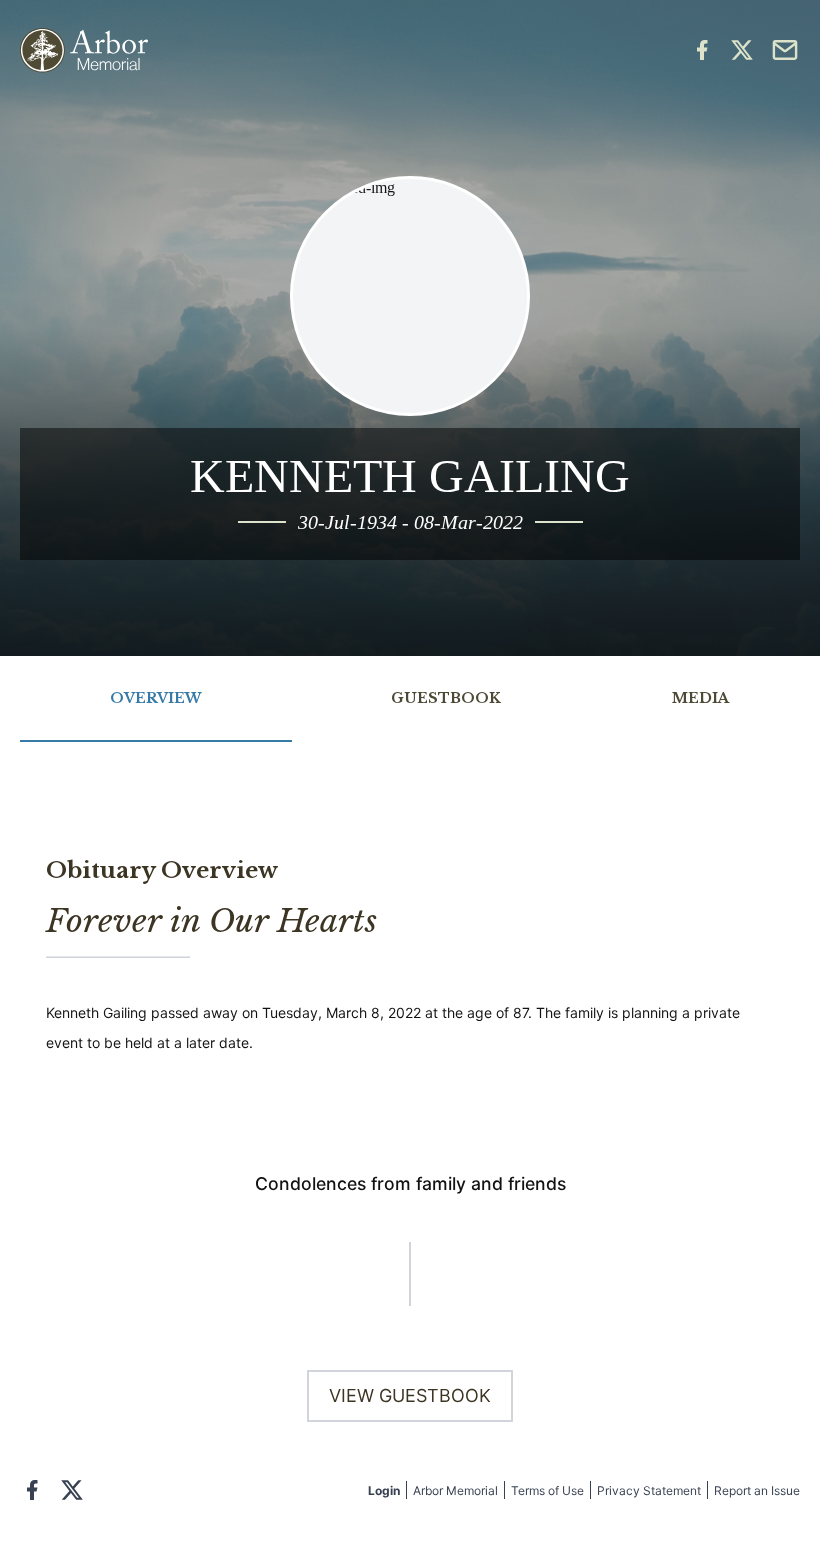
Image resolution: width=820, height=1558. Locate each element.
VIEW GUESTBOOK (410, 1395)
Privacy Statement (649, 1490)
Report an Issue (757, 1490)
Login (384, 1490)
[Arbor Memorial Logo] (84, 50)
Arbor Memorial (455, 1490)
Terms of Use (547, 1490)
